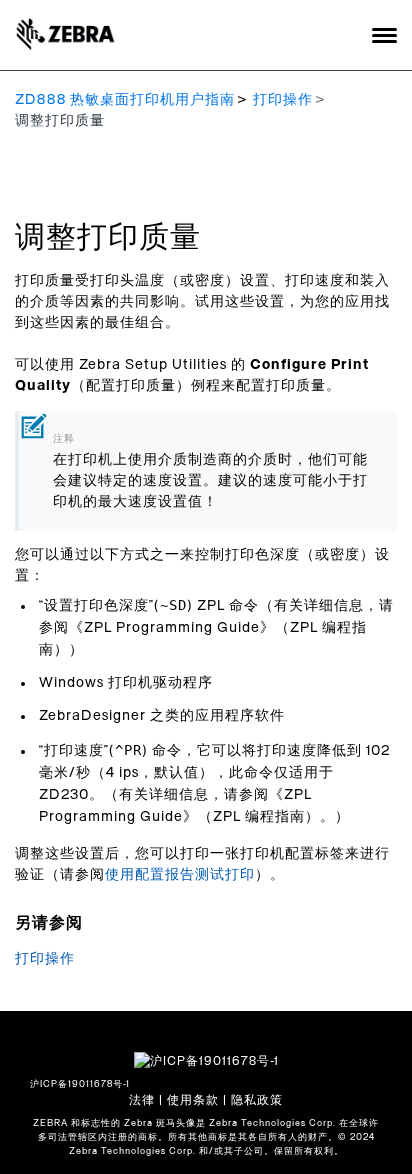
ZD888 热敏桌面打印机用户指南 (125, 100)
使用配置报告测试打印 (180, 875)
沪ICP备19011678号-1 (80, 1084)
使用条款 (193, 1100)
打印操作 (283, 100)
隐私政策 (257, 1100)
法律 (142, 1100)
